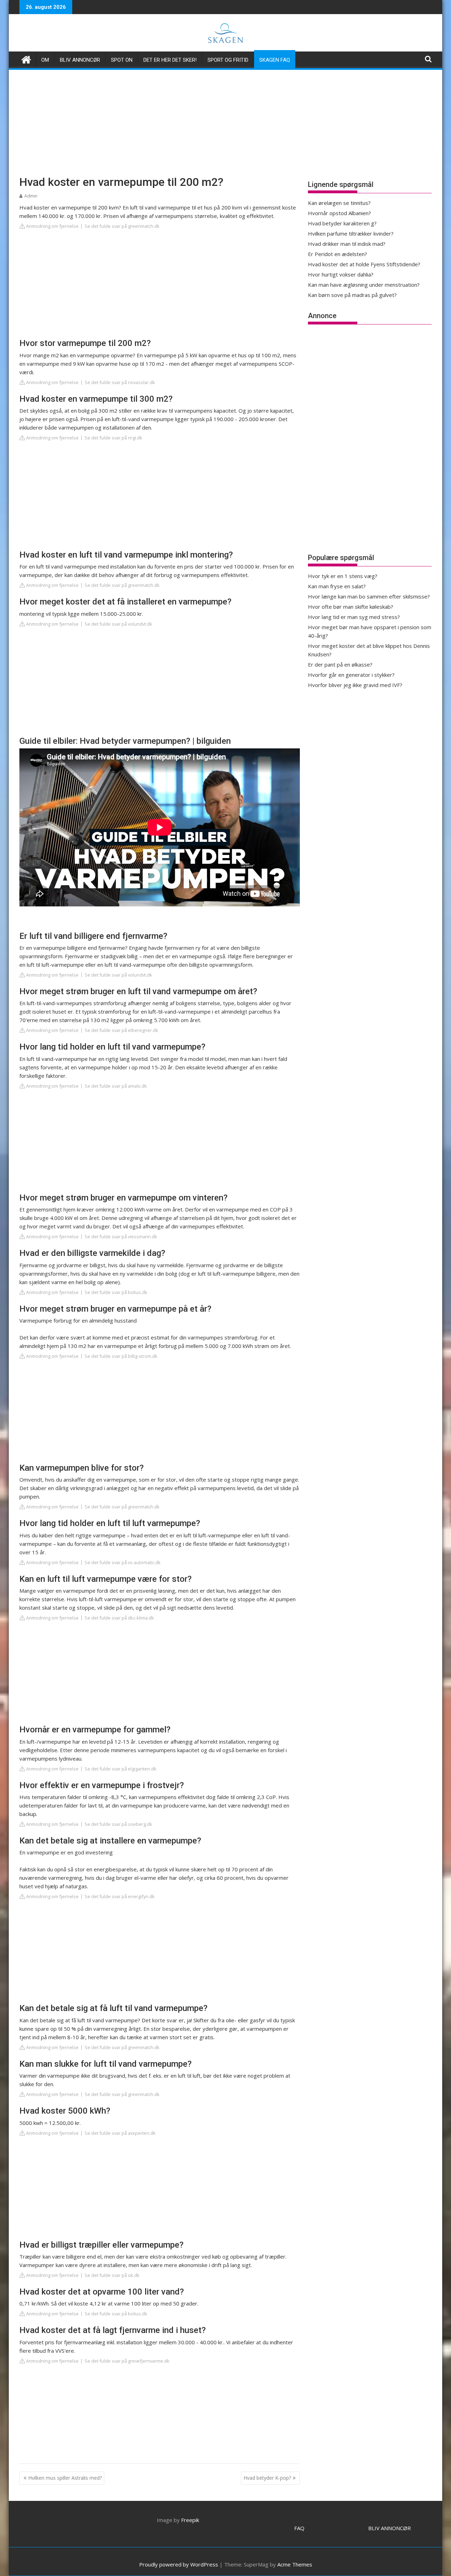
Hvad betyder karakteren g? (342, 223)
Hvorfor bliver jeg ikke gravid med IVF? (355, 685)
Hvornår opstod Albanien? (339, 213)
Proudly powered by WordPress (179, 2564)
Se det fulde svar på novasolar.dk (120, 382)
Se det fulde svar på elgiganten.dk (121, 1769)
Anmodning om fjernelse (52, 226)
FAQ (299, 2528)
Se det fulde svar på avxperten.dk (120, 2133)
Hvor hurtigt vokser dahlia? (341, 274)
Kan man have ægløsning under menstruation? (364, 285)
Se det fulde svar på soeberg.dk (118, 1824)
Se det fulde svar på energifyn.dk (120, 1896)
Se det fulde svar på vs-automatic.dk (123, 1562)
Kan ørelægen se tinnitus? (339, 203)
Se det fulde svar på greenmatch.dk (122, 226)
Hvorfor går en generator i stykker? (351, 675)
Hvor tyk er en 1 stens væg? (343, 576)
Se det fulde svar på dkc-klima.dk (119, 1618)
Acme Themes (295, 2564)
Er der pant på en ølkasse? (340, 664)
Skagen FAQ (275, 60)
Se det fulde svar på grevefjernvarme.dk (127, 2361)
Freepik (190, 2520)
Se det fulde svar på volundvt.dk (118, 624)
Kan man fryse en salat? (337, 586)
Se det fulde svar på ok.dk (112, 2275)
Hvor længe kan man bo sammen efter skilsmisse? (369, 596)
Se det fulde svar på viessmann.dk (121, 1237)
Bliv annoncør (80, 60)
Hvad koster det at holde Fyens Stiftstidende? (364, 264)
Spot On (122, 60)
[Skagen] (26, 59)
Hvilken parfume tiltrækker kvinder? (351, 233)
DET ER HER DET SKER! (170, 60)
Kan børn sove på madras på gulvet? (352, 295)
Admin (31, 196)
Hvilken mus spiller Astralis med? (65, 2478)
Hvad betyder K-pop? (267, 2478)
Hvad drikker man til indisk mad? (347, 244)
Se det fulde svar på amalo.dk (116, 1086)
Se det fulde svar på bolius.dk (116, 1292)
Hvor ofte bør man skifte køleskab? (351, 607)
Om (45, 60)
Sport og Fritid (228, 60)
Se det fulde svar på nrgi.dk (113, 438)
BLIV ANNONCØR (390, 2528)
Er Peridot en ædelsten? (338, 254)
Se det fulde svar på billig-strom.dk (121, 1356)
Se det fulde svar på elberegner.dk (121, 1030)
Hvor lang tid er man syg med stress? (354, 617)
